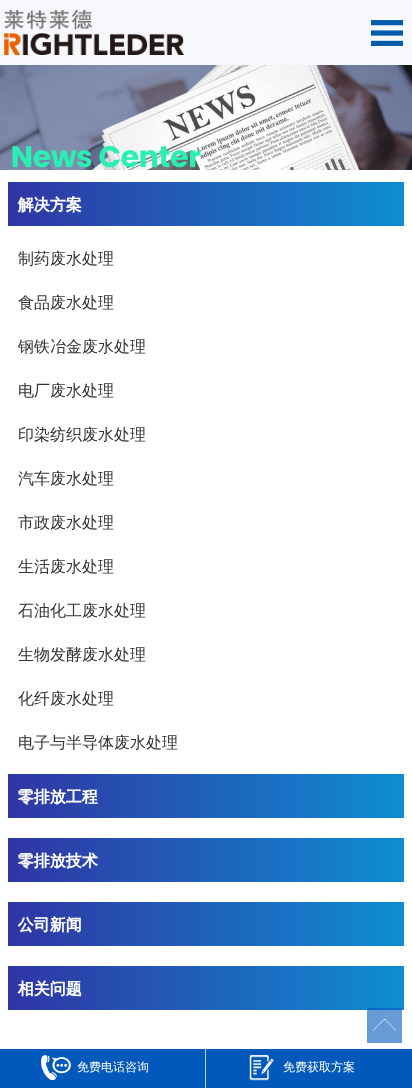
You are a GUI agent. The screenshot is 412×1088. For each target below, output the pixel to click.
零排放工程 (58, 795)
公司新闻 (50, 923)
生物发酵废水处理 (82, 653)
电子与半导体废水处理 (98, 741)
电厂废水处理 (66, 389)
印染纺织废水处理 (82, 433)
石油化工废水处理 (82, 609)
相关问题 (50, 987)
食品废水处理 (66, 301)
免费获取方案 (319, 1066)
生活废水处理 (66, 565)
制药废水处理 (66, 257)
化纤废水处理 (66, 697)
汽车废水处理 (66, 477)
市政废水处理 (66, 521)
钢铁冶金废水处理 (82, 345)
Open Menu (387, 33)
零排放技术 (58, 859)
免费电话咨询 (113, 1066)
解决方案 (50, 203)
